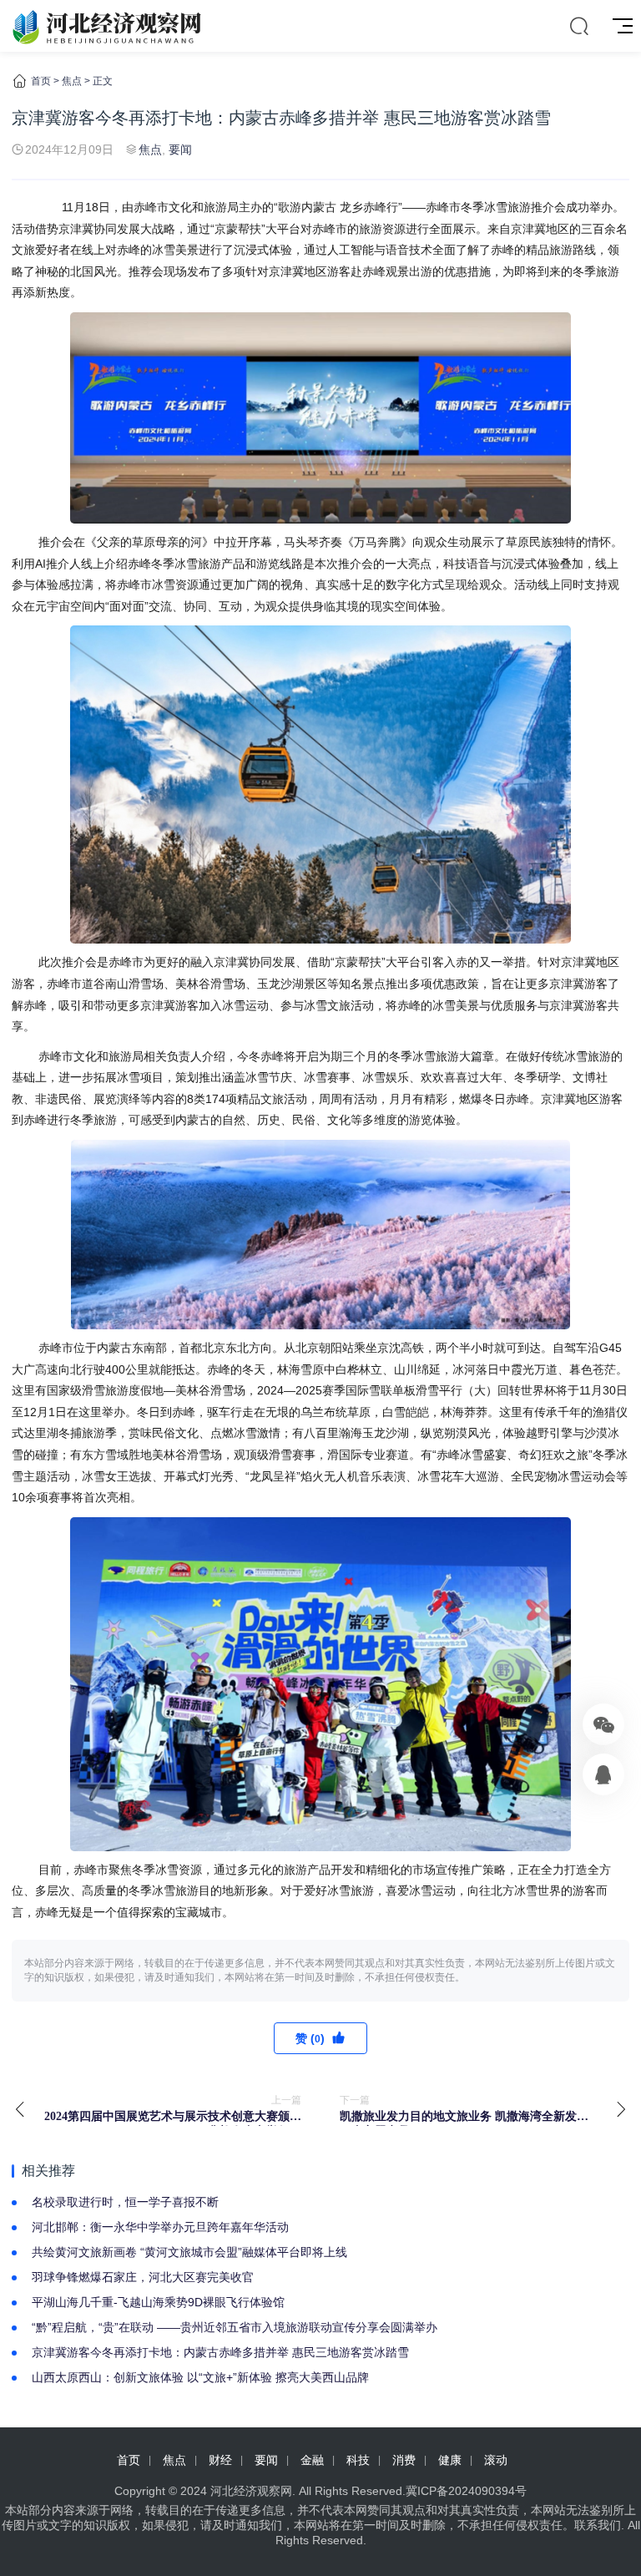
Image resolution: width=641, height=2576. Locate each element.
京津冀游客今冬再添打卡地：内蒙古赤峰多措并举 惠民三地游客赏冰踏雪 (220, 2352)
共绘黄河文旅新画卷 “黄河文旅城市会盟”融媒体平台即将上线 (189, 2252)
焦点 (72, 81)
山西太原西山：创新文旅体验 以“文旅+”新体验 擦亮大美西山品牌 (200, 2377)
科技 (358, 2460)
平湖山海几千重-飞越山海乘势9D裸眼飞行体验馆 (158, 2302)
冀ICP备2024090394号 (466, 2491)
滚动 (496, 2460)
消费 (404, 2460)
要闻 (180, 149)
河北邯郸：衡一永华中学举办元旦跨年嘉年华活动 (160, 2227)
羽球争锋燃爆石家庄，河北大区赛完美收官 (143, 2277)
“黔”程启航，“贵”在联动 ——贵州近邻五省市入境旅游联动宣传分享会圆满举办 (235, 2327)
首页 (41, 81)
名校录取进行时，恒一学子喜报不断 (125, 2202)
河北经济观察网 (251, 2491)
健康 (450, 2460)
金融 (312, 2460)
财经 (220, 2460)
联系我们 (598, 2525)
